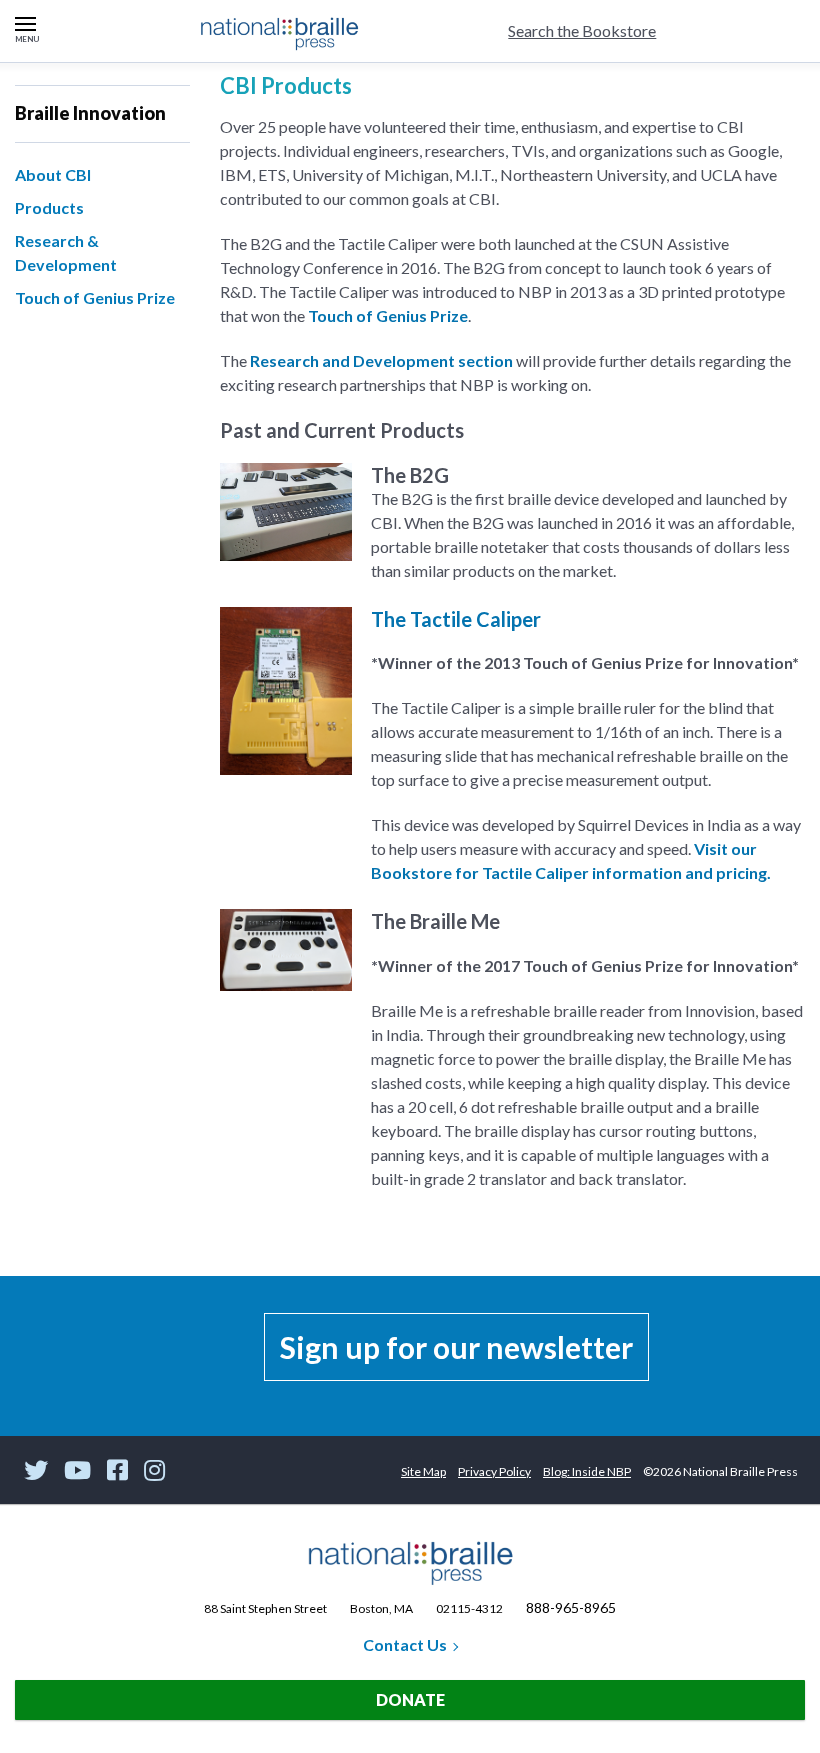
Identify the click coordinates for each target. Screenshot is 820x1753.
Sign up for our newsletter (456, 1347)
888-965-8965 (571, 1607)
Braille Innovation (90, 113)
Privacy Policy (494, 1471)
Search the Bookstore (582, 30)
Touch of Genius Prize (95, 297)
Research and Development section (381, 360)
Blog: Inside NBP (587, 1471)
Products (49, 207)
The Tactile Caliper (456, 619)
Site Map (423, 1471)
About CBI (53, 174)
